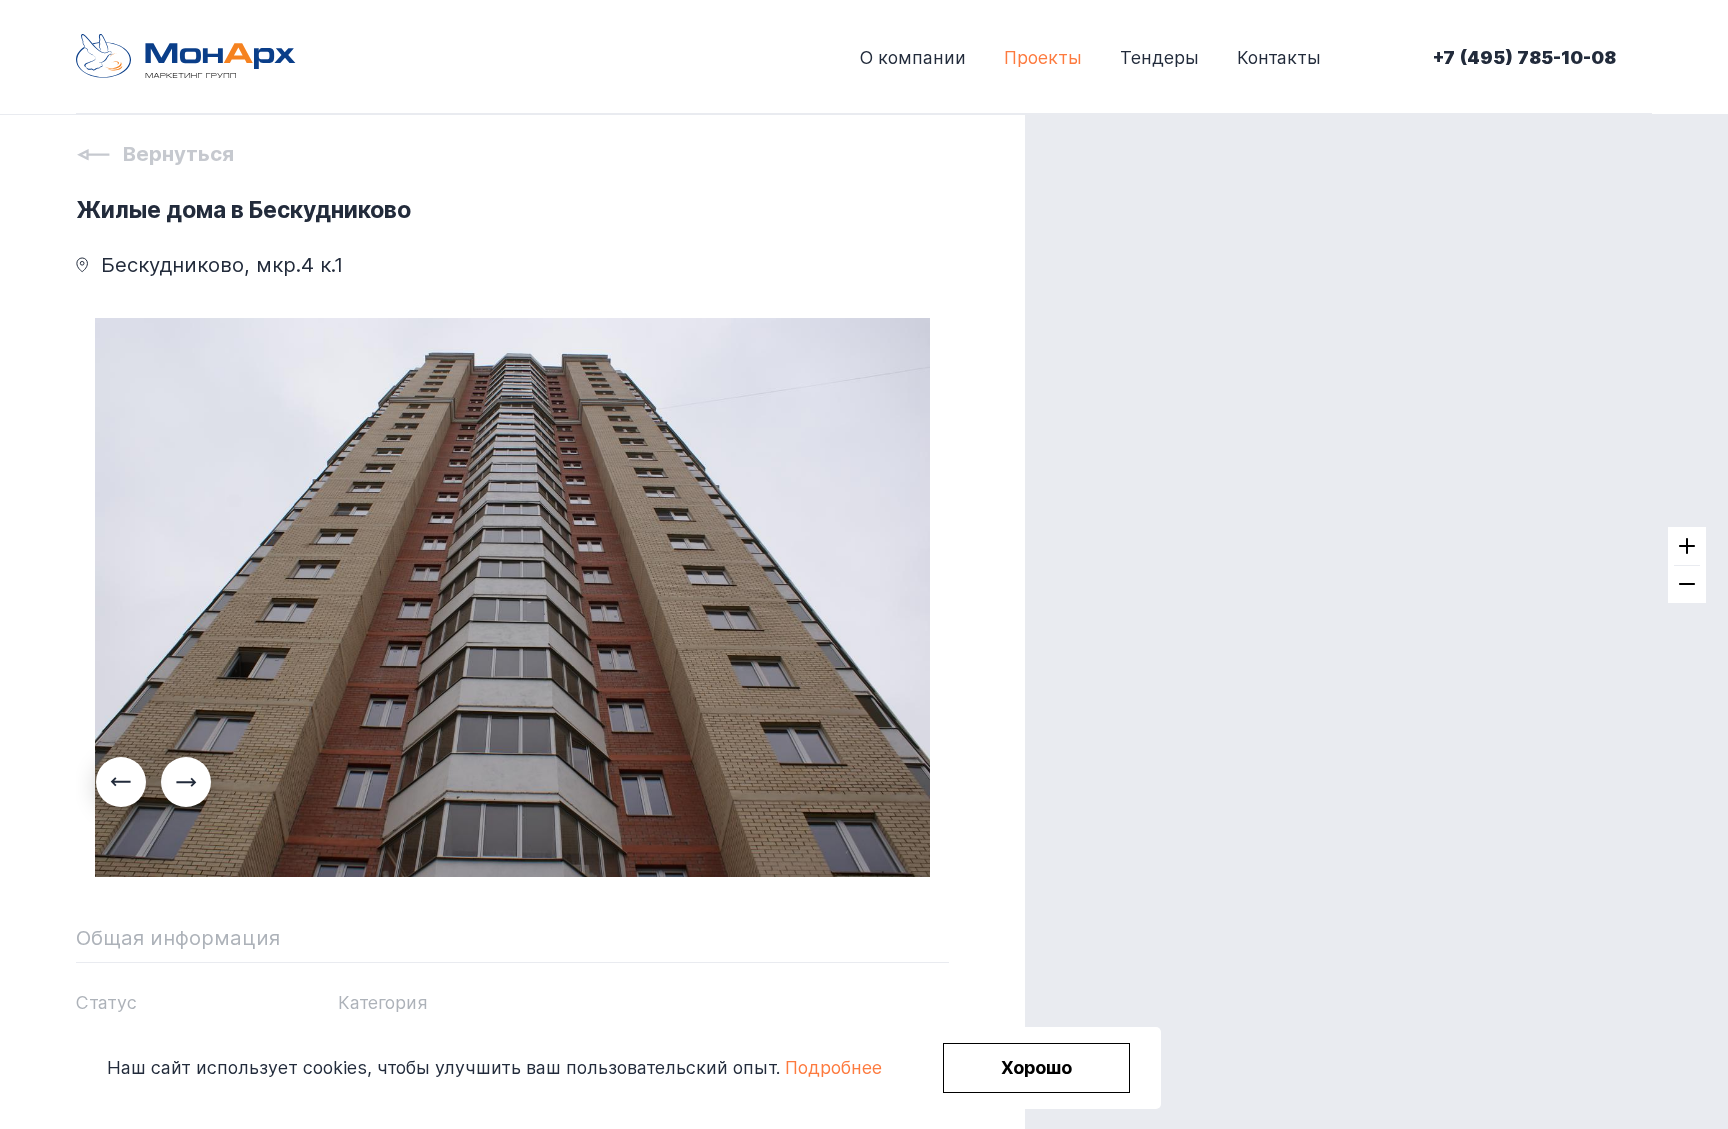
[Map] (1376, 564)
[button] (186, 782)
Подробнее (833, 1067)
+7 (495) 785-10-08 (1524, 57)
